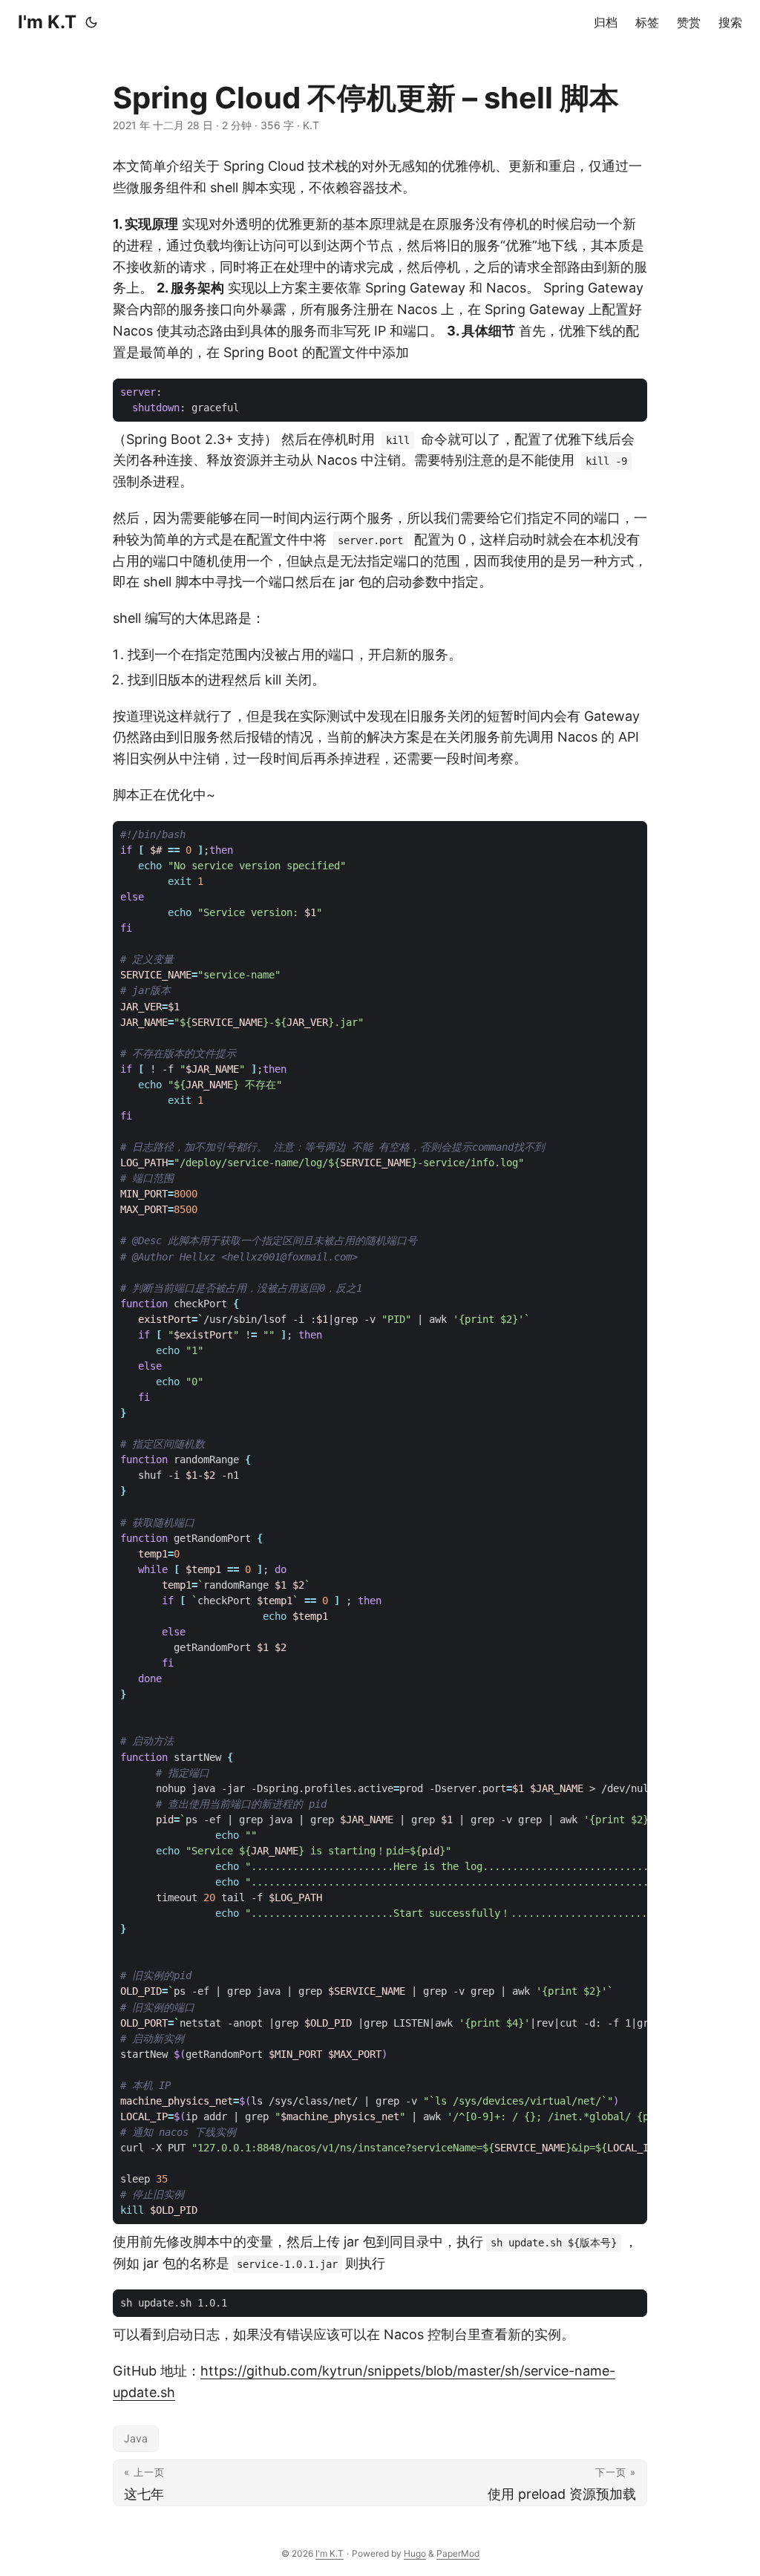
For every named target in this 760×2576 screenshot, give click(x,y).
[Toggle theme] (91, 22)
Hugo (415, 2553)
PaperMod (458, 2553)
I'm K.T (47, 22)
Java (136, 2438)
